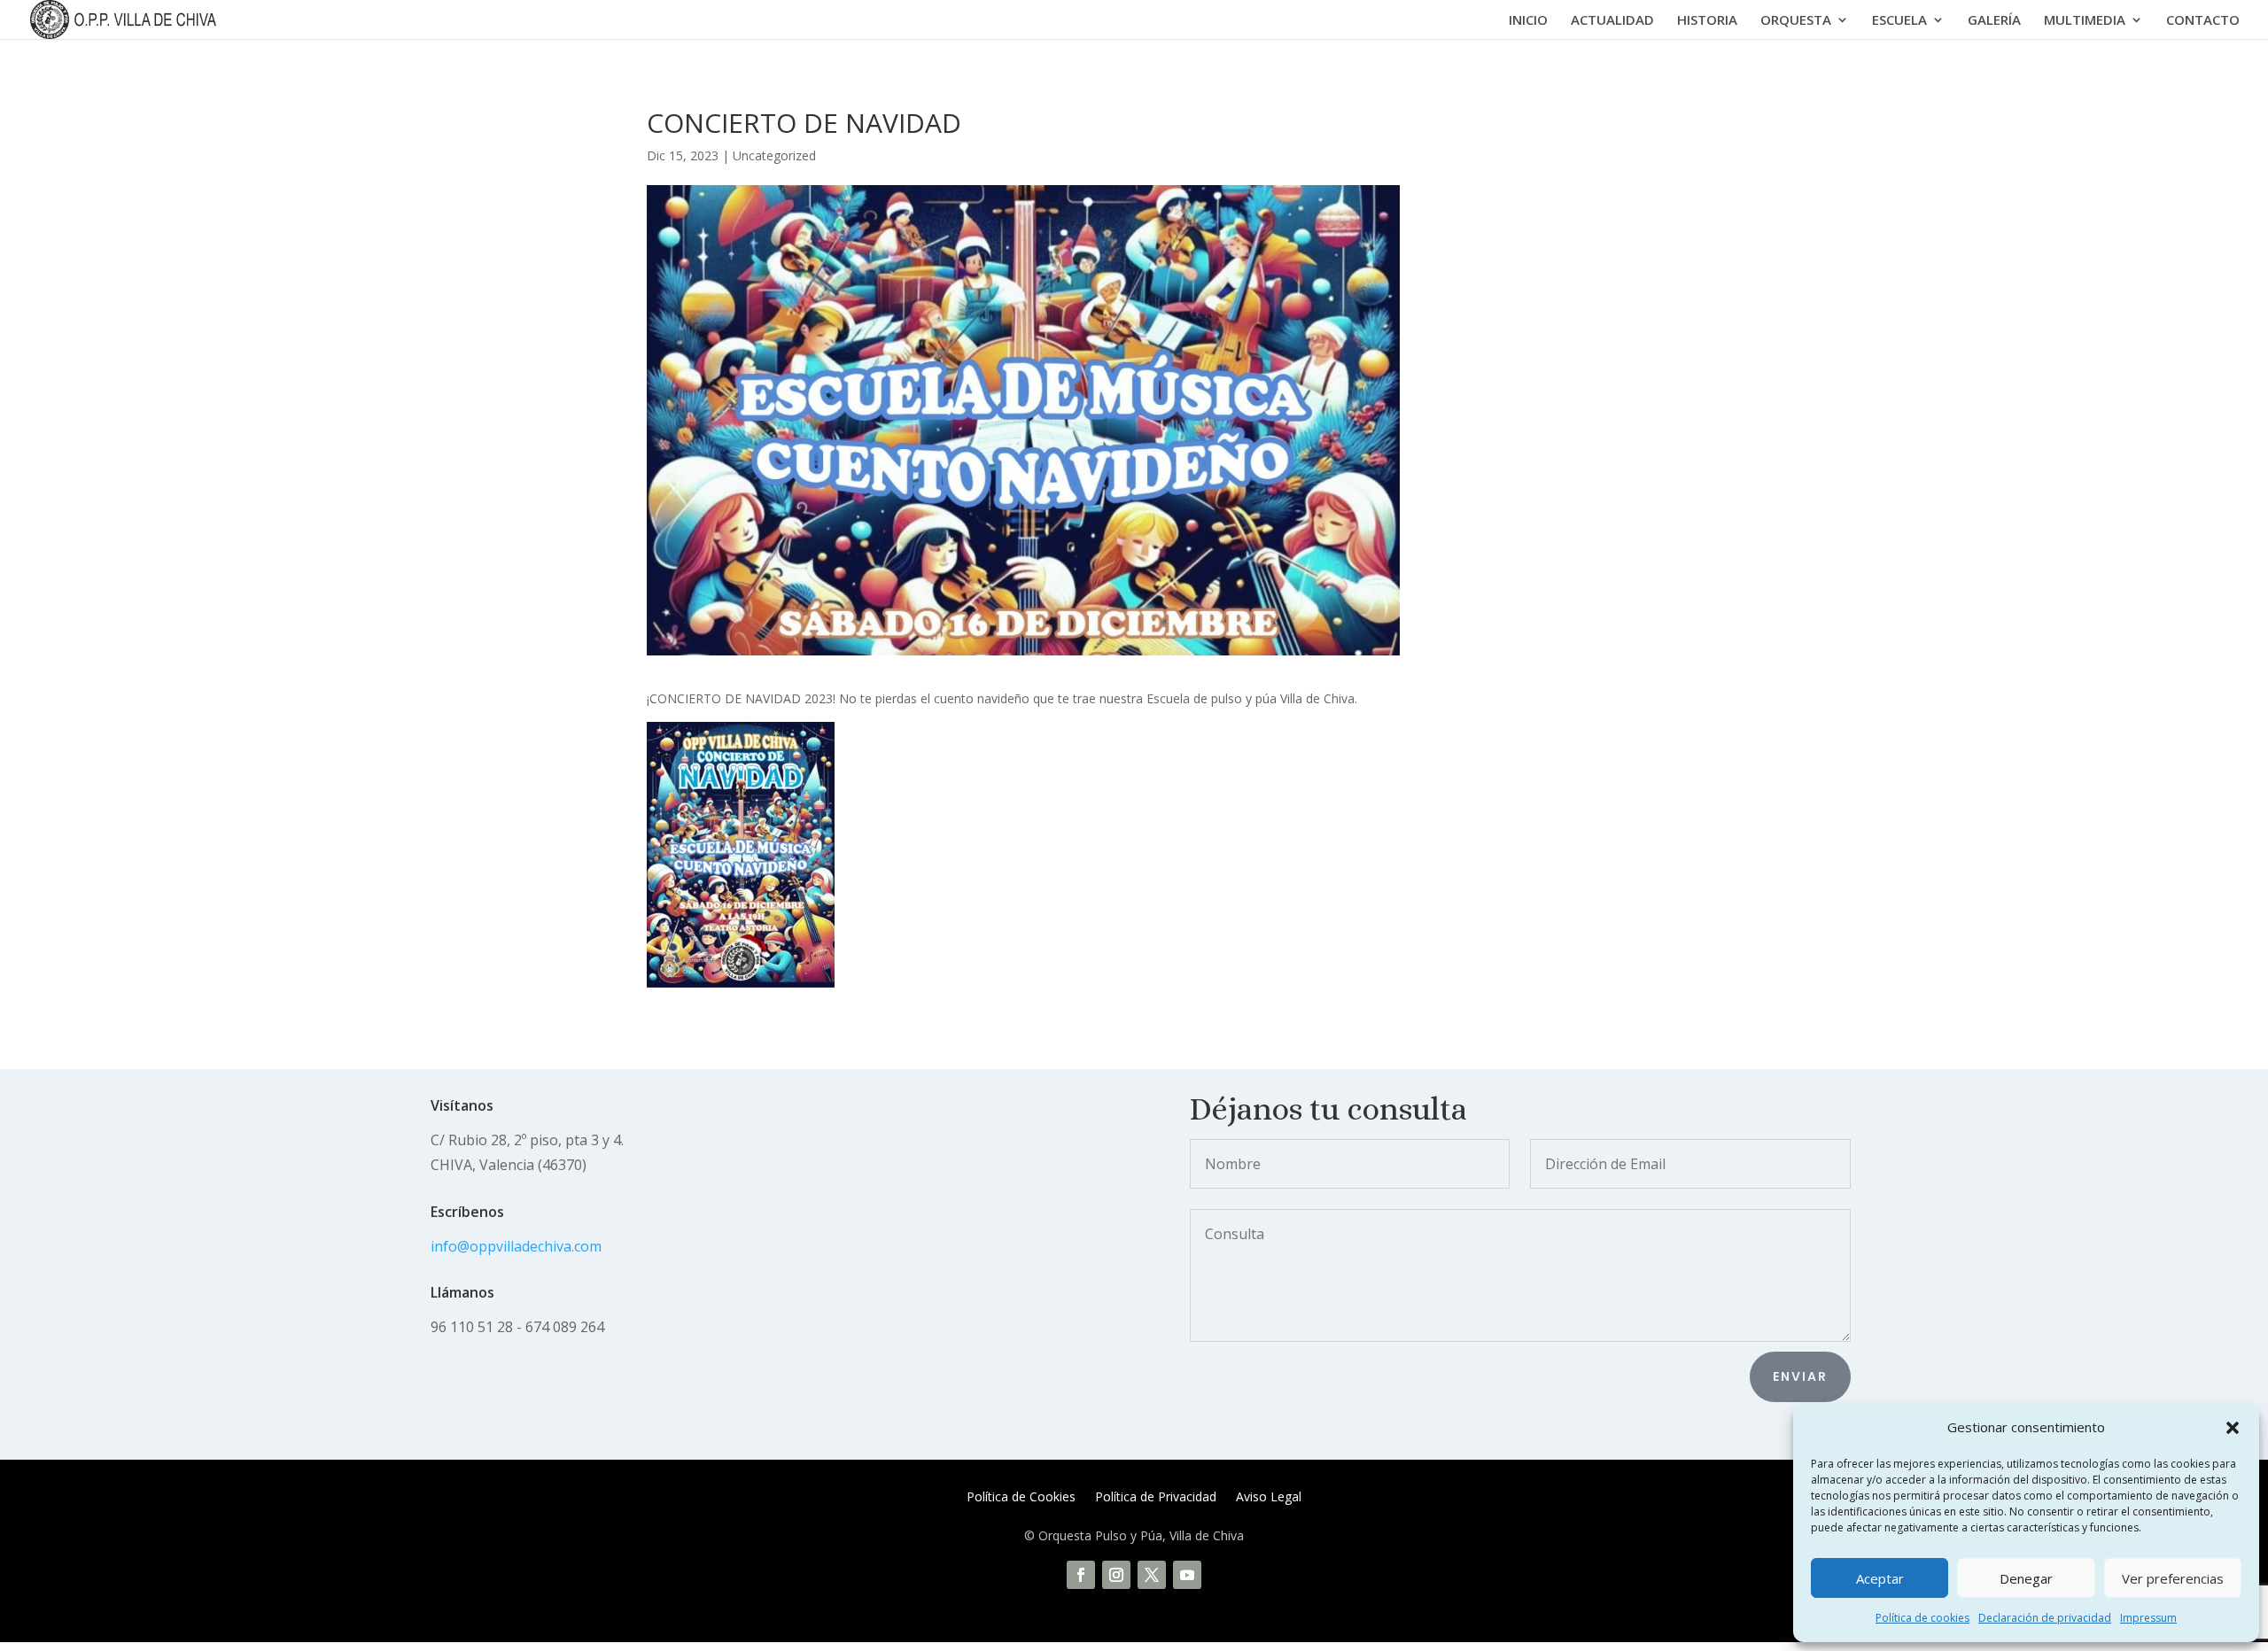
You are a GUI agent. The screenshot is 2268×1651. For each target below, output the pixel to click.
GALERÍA (1994, 21)
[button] (2233, 1428)
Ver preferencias (2173, 1578)
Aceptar (1880, 1578)
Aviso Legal (1269, 1498)
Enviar (1800, 1376)
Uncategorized (774, 155)
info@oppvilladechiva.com (516, 1246)
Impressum (2148, 1618)
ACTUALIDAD (1612, 21)
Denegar (2026, 1578)
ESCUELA (1899, 21)
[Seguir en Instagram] (1116, 1575)
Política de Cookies (1021, 1498)
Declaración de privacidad (2045, 1618)
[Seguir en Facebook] (1081, 1575)
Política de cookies (1922, 1618)
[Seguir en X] (1152, 1575)
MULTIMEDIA (2085, 21)
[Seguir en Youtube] (1187, 1575)
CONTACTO (2203, 21)
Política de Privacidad (1156, 1498)
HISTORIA (1707, 21)
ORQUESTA (1796, 21)
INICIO (1528, 21)
